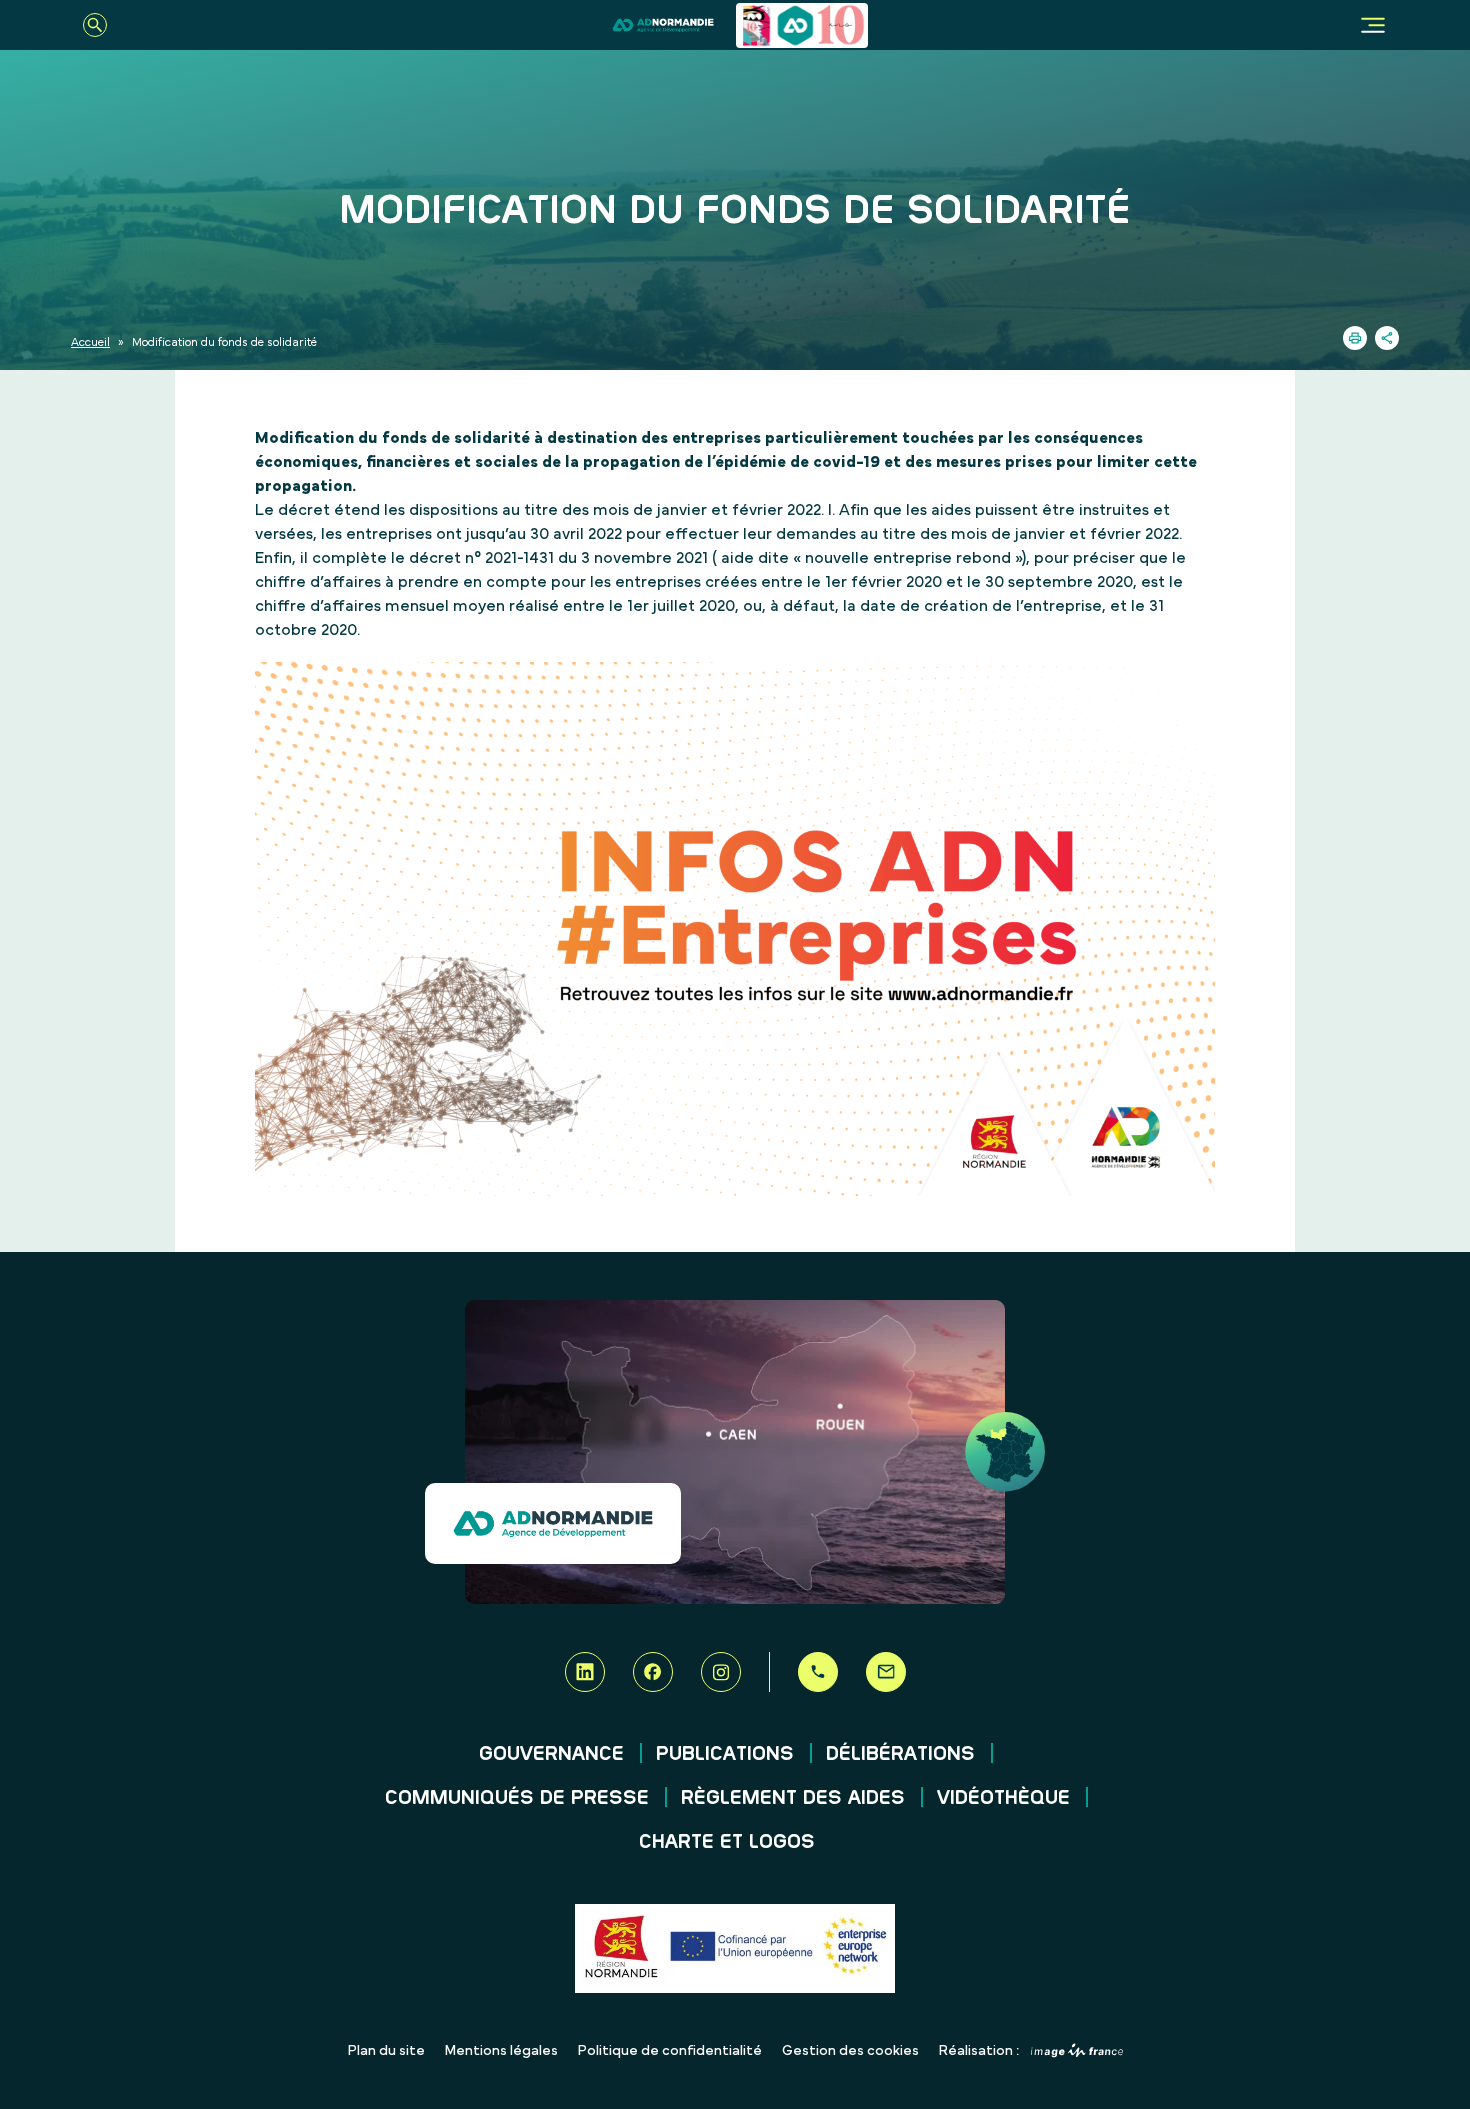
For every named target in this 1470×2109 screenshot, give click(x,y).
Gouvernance (551, 1754)
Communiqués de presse (517, 1798)
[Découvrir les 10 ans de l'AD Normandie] (802, 25)
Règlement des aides (793, 1798)
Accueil (90, 342)
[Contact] (886, 1672)
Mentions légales (501, 2051)
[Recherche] (95, 25)
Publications (725, 1754)
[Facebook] (653, 1672)
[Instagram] (721, 1672)
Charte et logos (727, 1842)
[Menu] (1373, 25)
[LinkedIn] (585, 1672)
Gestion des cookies (850, 2051)
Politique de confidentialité (670, 2051)
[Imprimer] (1355, 338)
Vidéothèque (1003, 1798)
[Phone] (818, 1672)
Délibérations (900, 1754)
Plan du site (386, 2051)
